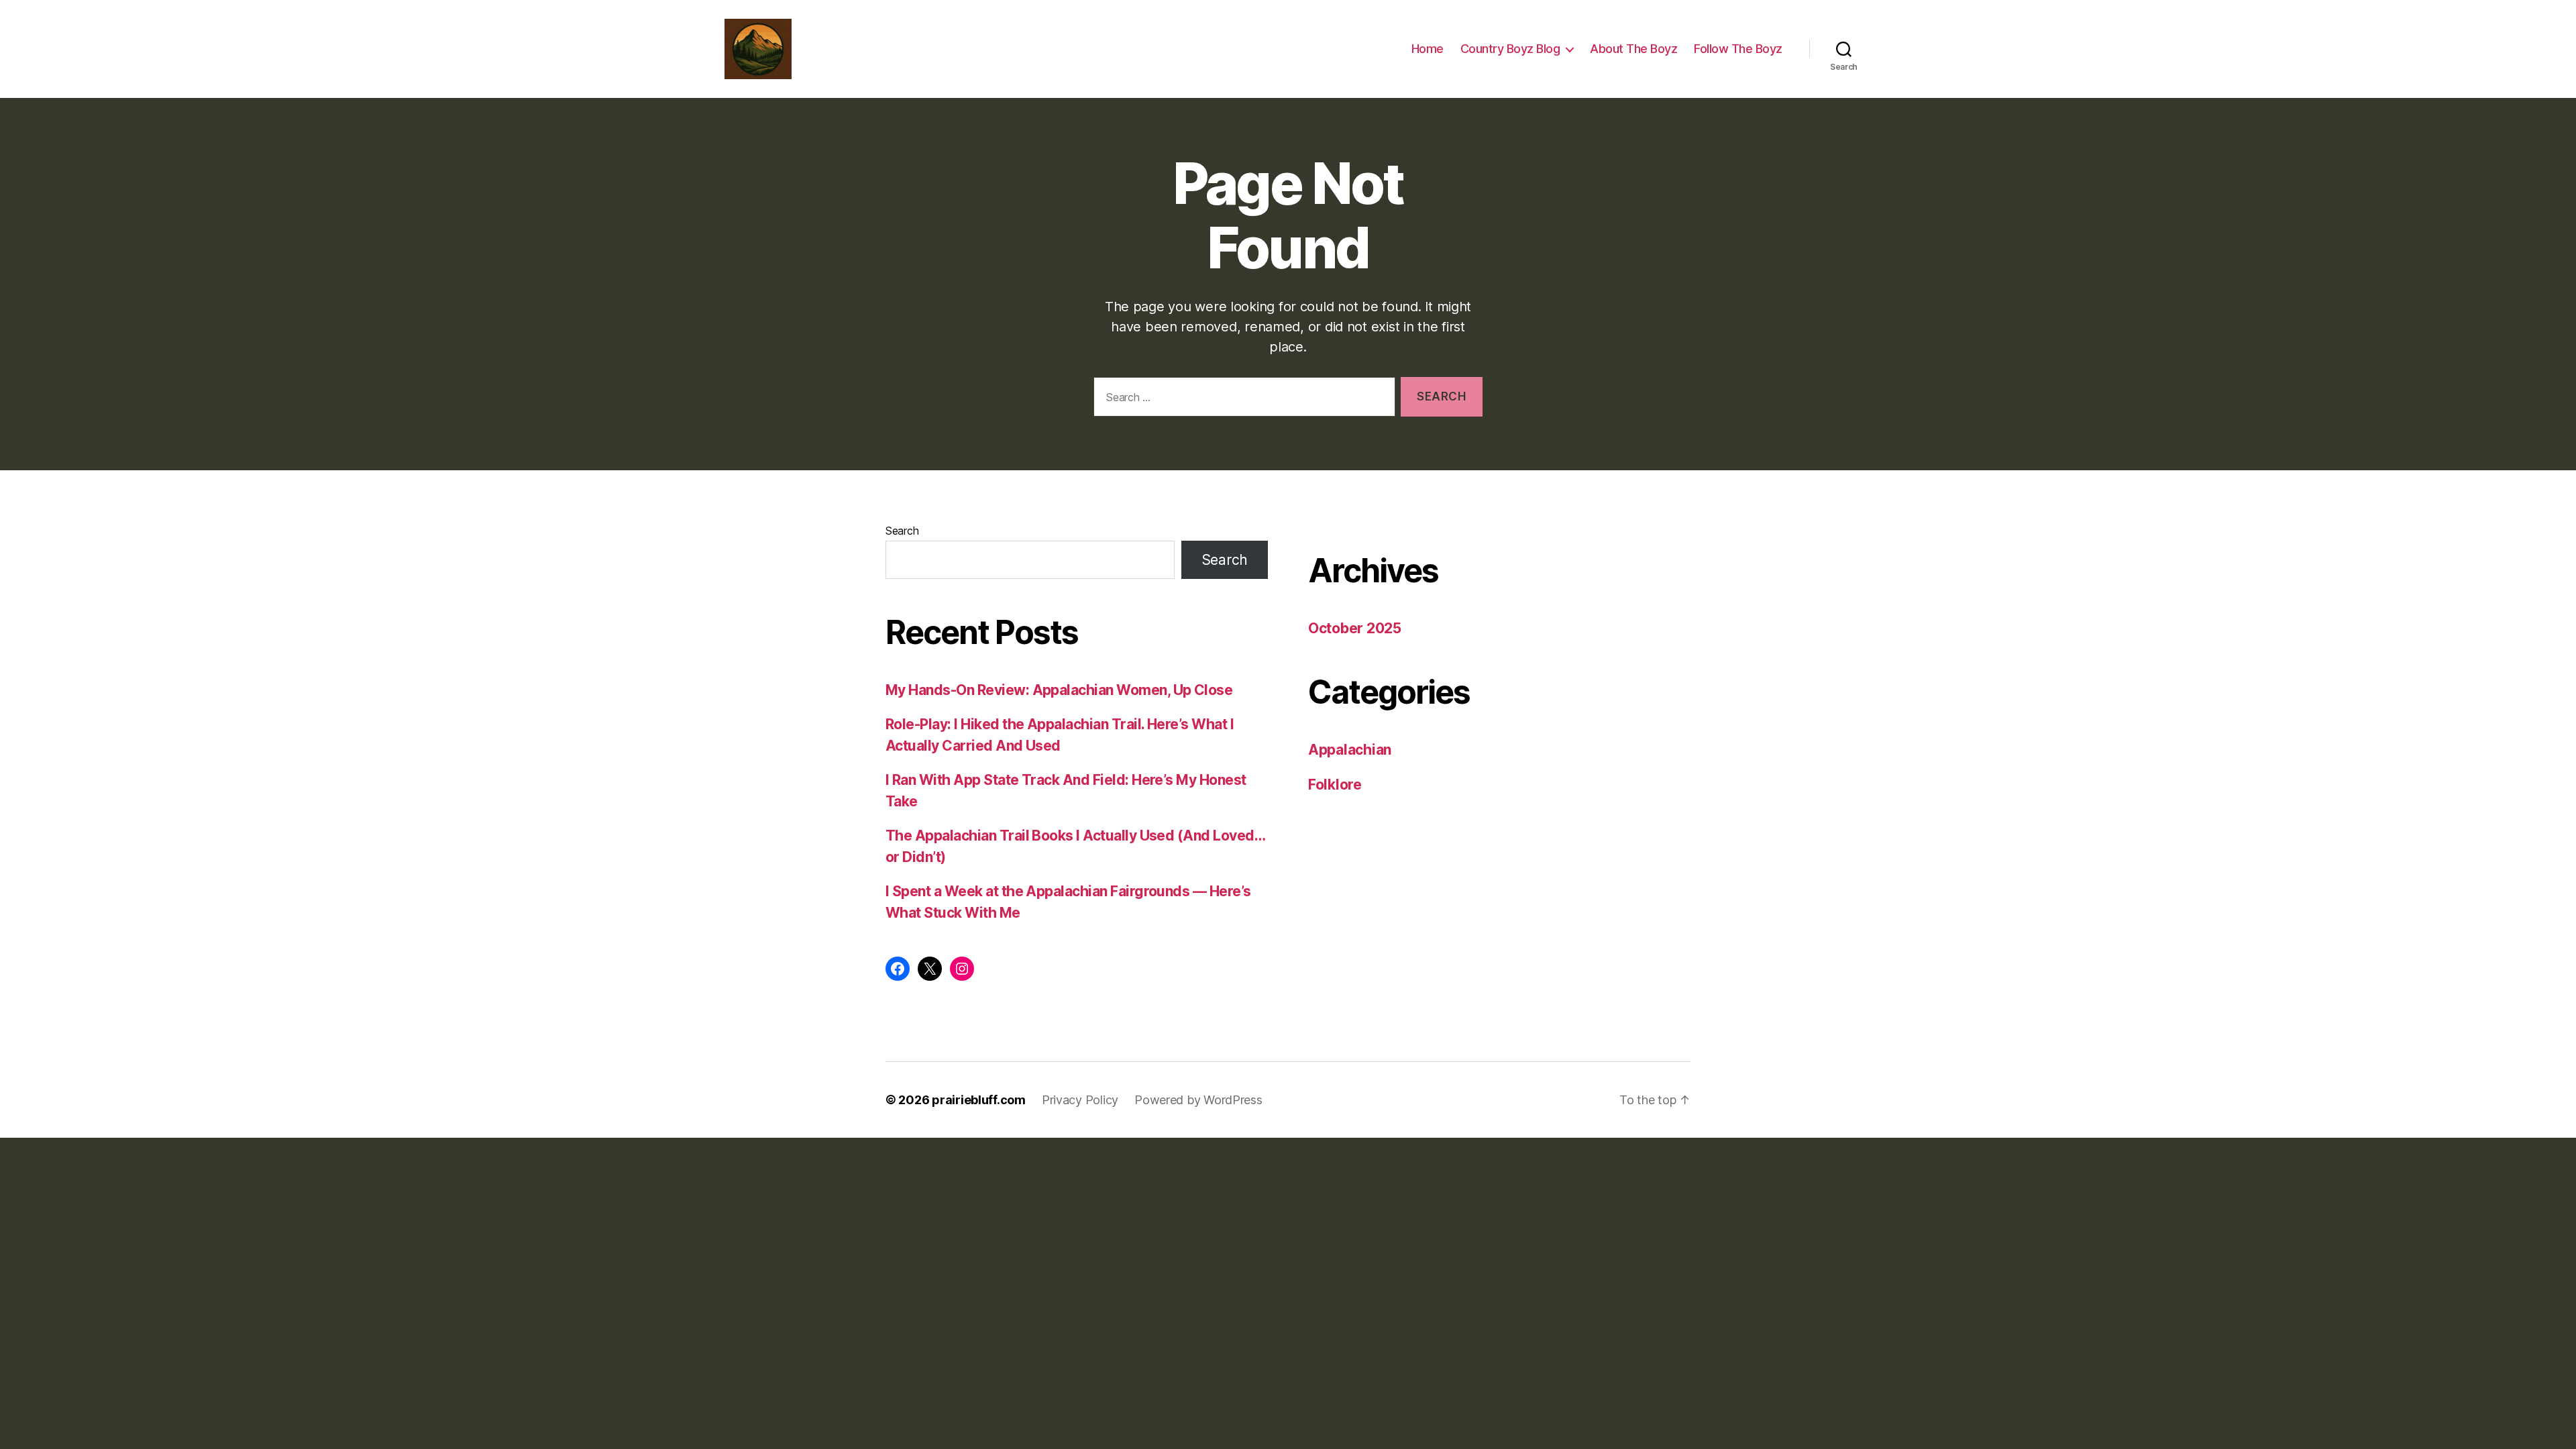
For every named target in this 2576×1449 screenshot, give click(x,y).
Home (1428, 49)
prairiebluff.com (979, 1100)
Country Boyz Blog (1510, 49)
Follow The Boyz (1738, 49)
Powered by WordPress (1198, 1100)
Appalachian (1350, 750)
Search (902, 531)
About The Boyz (1633, 49)
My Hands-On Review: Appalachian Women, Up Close (1059, 690)
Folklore (1335, 785)
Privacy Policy (1080, 1100)
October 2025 (1355, 628)
